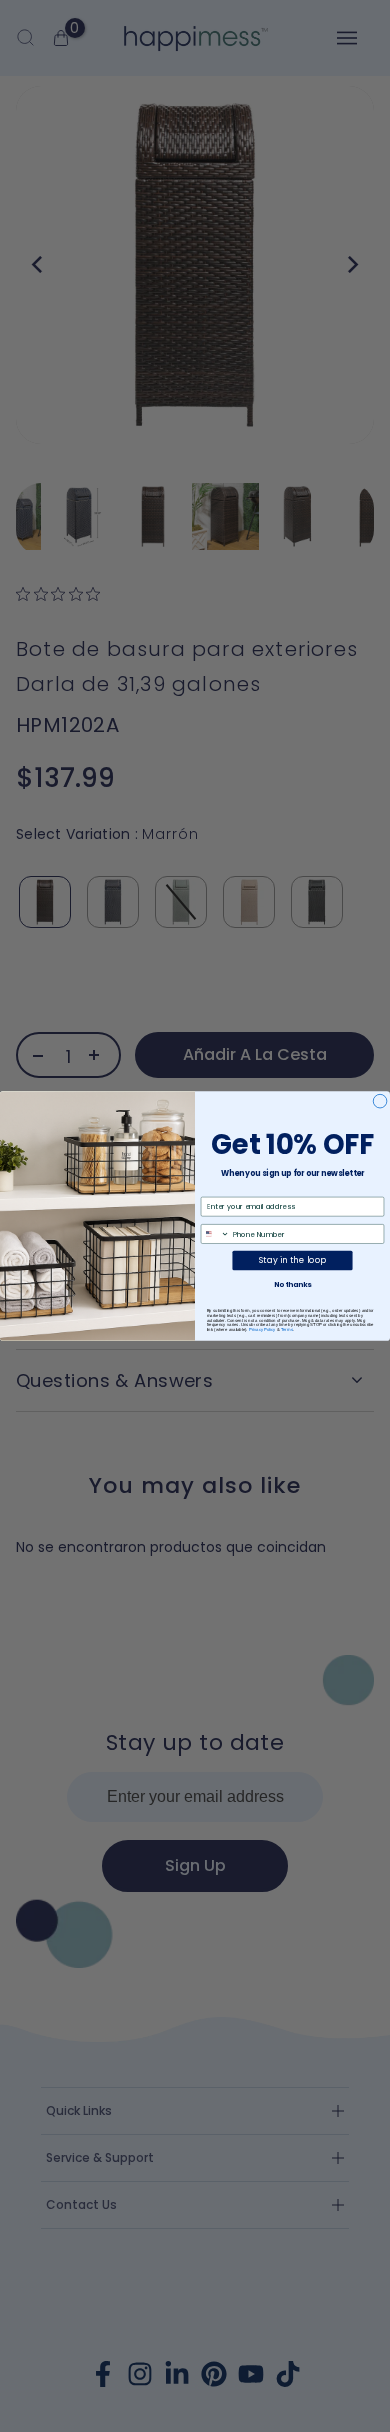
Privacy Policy (262, 1329)
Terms (287, 1329)
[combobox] (215, 1234)
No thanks (292, 1284)
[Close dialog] (380, 1101)
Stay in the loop (292, 1260)
